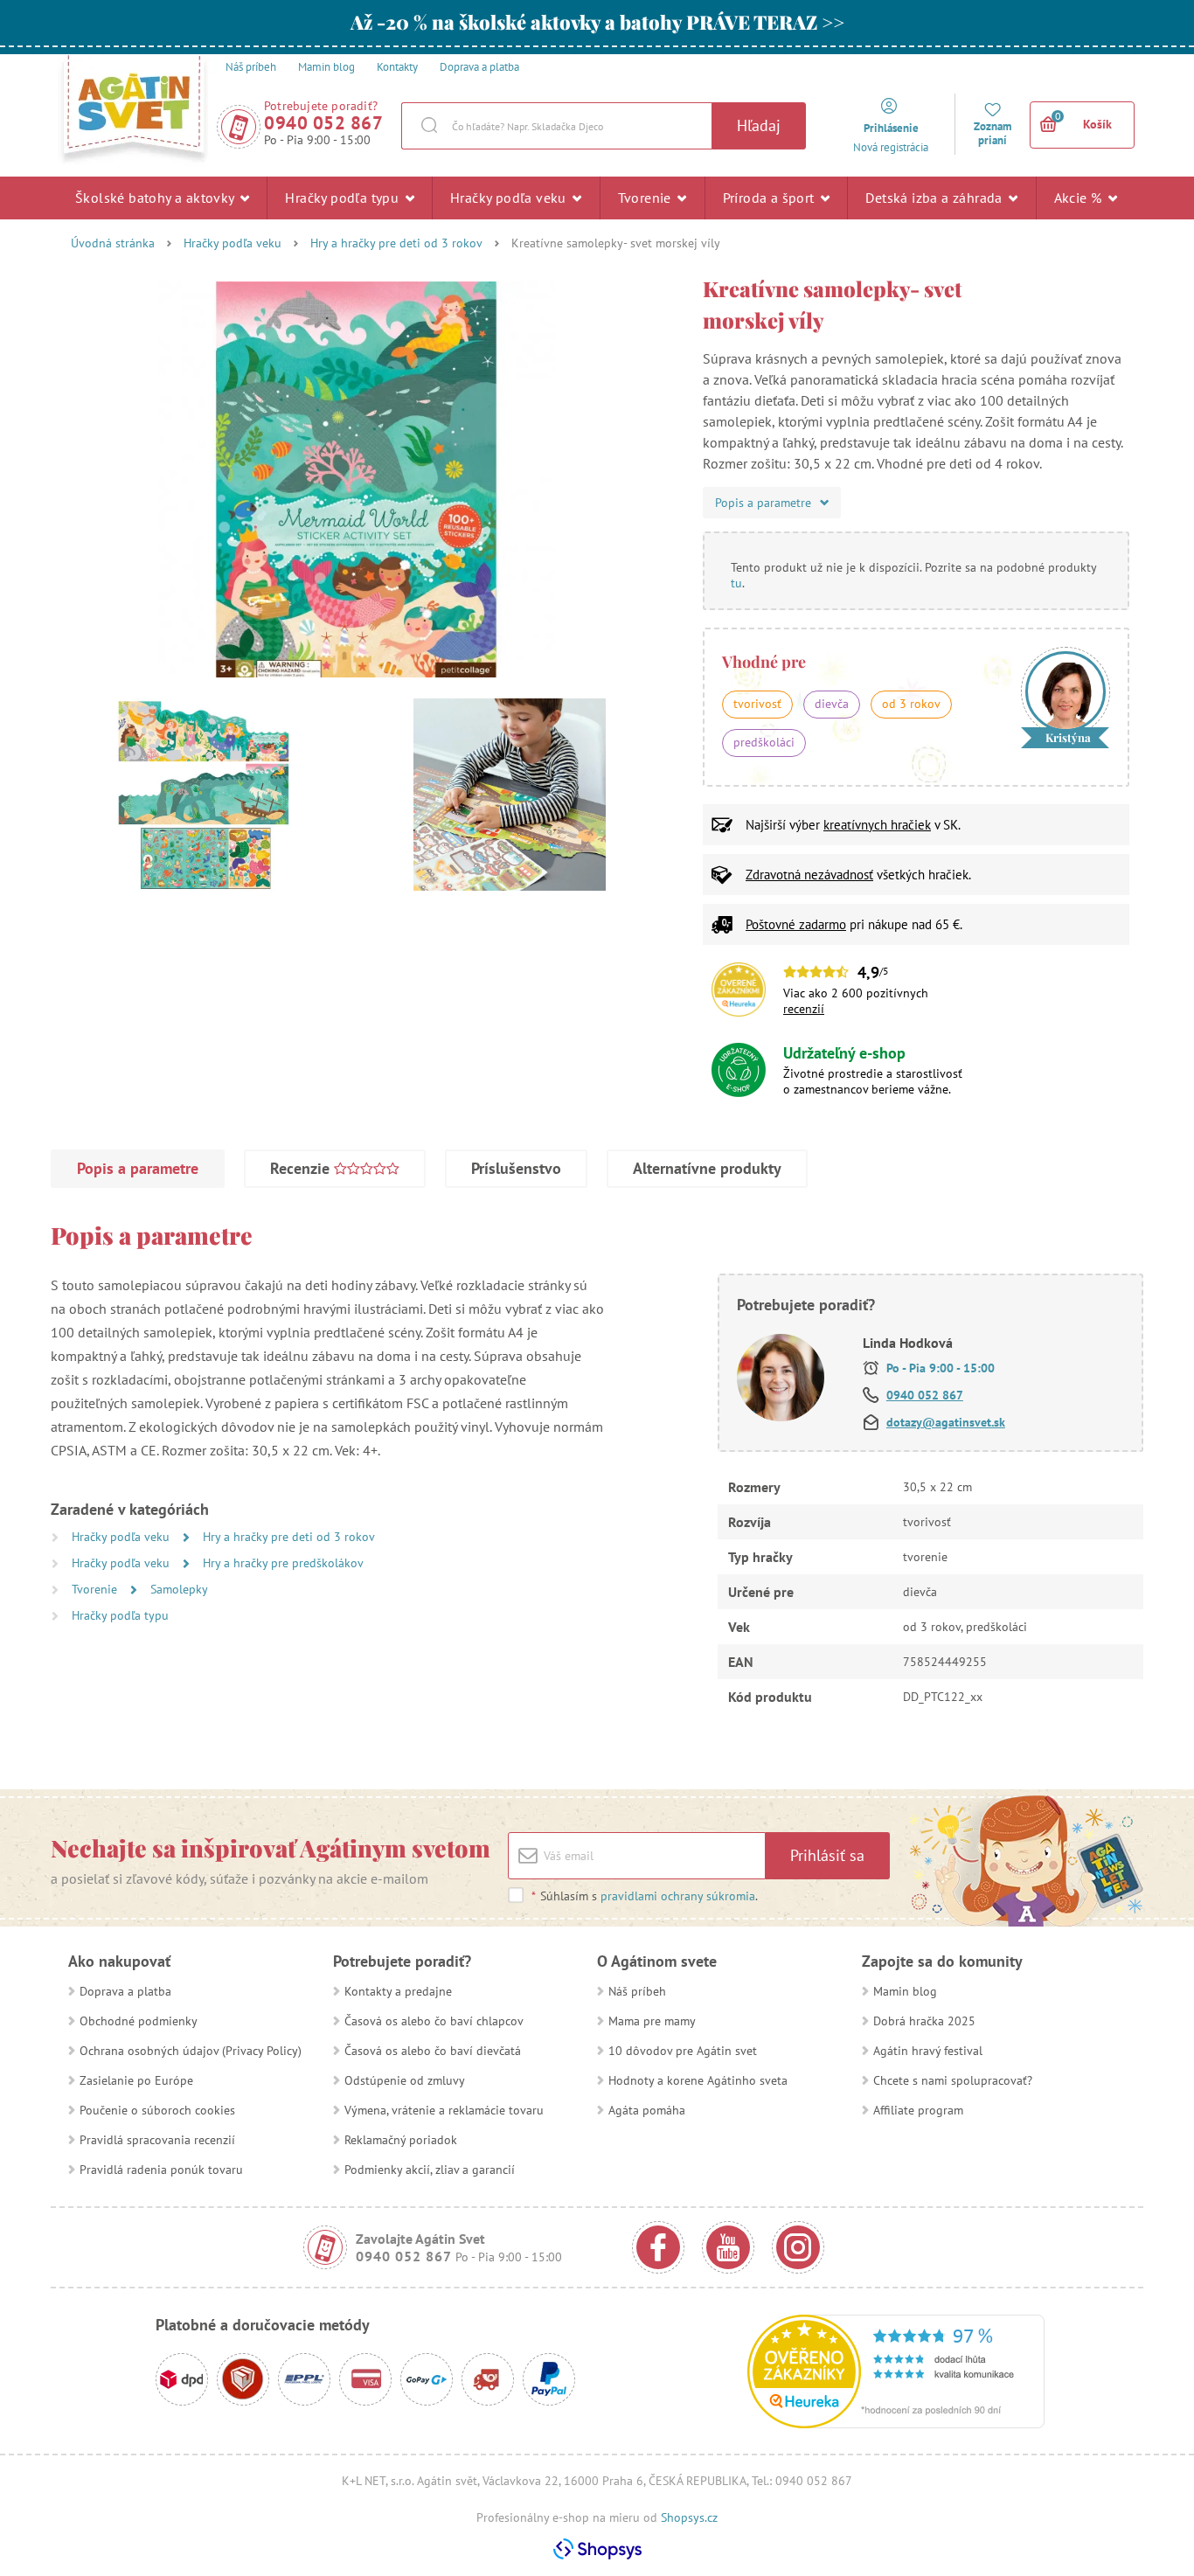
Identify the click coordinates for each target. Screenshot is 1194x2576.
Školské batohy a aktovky (156, 198)
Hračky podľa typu (344, 198)
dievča (832, 704)
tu (736, 583)
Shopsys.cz (689, 2517)
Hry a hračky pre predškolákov (283, 1563)
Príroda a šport (771, 198)
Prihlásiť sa (827, 1855)
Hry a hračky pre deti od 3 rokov (396, 243)
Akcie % (1080, 198)
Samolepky (179, 1589)
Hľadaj (759, 125)
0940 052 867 (323, 123)
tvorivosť (757, 704)
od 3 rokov (911, 704)
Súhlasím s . (645, 1896)
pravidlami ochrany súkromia (678, 1896)
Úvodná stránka (113, 243)
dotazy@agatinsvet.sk (946, 1422)
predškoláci (764, 742)
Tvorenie (647, 198)
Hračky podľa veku (510, 198)
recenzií (804, 1009)
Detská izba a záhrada (936, 198)
